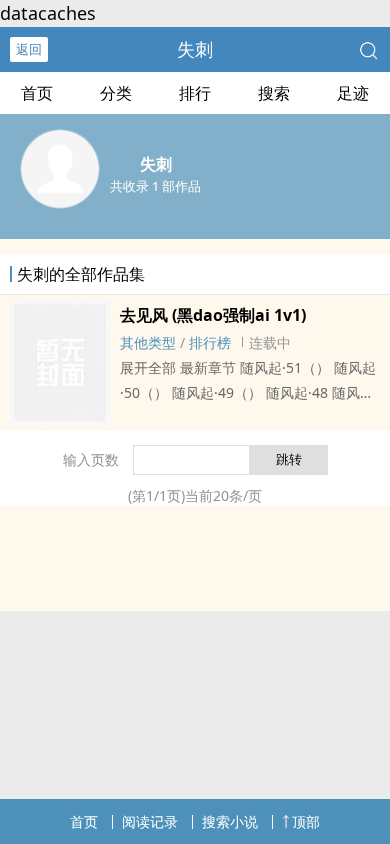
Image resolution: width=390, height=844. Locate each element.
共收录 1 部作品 (155, 186)
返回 (29, 49)
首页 (37, 93)
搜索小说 (230, 821)
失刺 (195, 49)
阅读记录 (150, 821)
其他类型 (148, 342)
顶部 (306, 821)
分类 (116, 93)
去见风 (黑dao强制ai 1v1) (213, 315)
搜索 (274, 93)
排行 (195, 93)
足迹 (353, 93)
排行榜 (210, 342)
